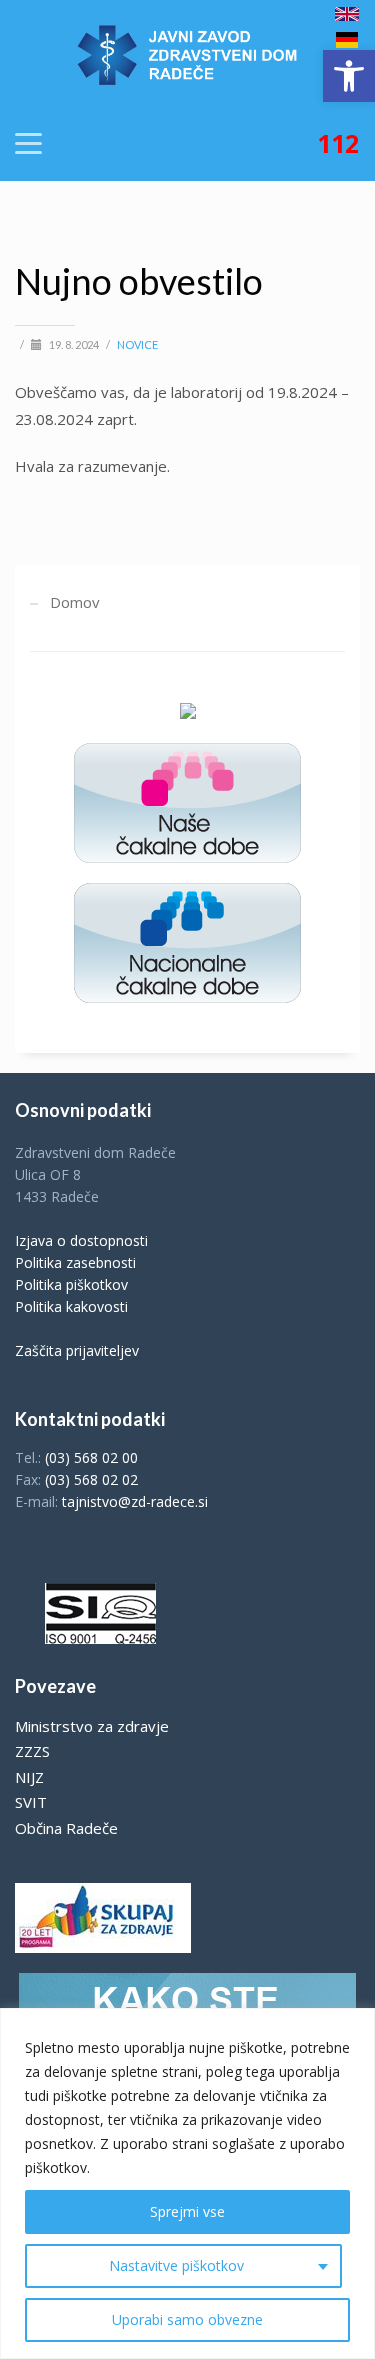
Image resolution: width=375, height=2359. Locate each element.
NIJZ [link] (29, 1777)
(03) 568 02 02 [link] (91, 1479)
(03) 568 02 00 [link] (91, 1457)
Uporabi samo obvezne (187, 2319)
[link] (349, 76)
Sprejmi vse (187, 2211)
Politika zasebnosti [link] (75, 1262)
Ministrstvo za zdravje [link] (92, 1726)
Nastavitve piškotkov (176, 2265)
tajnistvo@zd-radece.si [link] (135, 1501)
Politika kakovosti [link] (71, 1306)
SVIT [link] (31, 1802)
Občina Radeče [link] (66, 1828)
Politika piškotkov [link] (71, 1284)
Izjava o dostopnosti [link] (81, 1240)
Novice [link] (137, 344)
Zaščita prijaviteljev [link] (77, 1350)
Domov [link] (75, 602)
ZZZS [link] (32, 1751)
